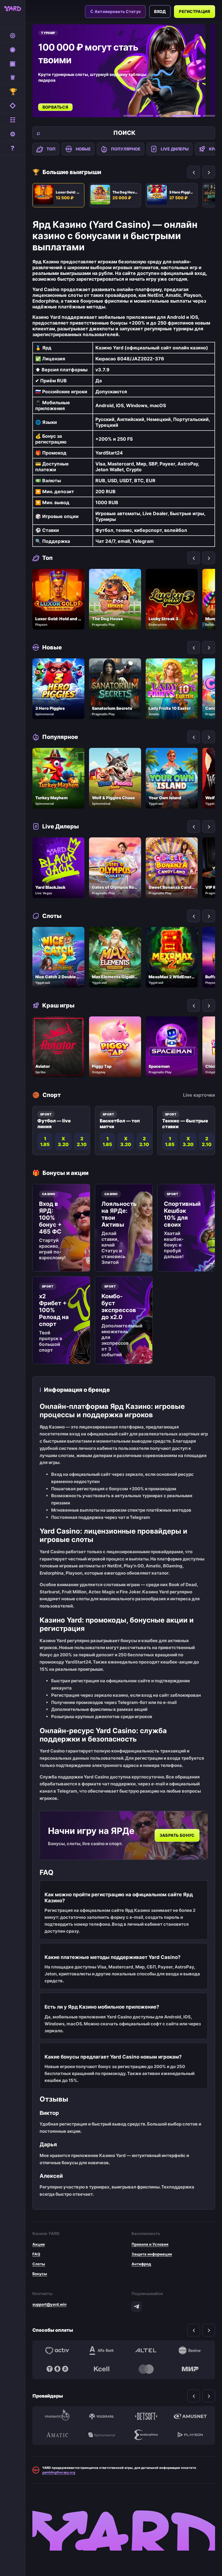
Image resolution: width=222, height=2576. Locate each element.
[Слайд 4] (186, 116)
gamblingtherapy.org (59, 2472)
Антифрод (141, 2264)
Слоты (39, 2264)
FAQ (36, 2254)
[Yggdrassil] (102, 2416)
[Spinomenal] (102, 2435)
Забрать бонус (177, 1835)
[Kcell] (102, 2369)
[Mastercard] (146, 2369)
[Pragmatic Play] (57, 2416)
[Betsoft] (146, 2416)
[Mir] (190, 2369)
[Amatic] (57, 2435)
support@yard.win (49, 2304)
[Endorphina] (146, 2435)
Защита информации (152, 2254)
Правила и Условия (150, 2244)
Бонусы (40, 2274)
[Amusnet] (190, 2416)
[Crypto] (57, 2369)
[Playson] (190, 2435)
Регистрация (195, 11)
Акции (39, 2244)
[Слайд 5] (210, 116)
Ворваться (55, 107)
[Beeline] (190, 2350)
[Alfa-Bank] (102, 2350)
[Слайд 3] (162, 116)
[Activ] (57, 2350)
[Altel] (146, 2350)
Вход (160, 11)
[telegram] (136, 2307)
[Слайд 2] (146, 116)
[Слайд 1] (130, 116)
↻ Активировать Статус (115, 11)
